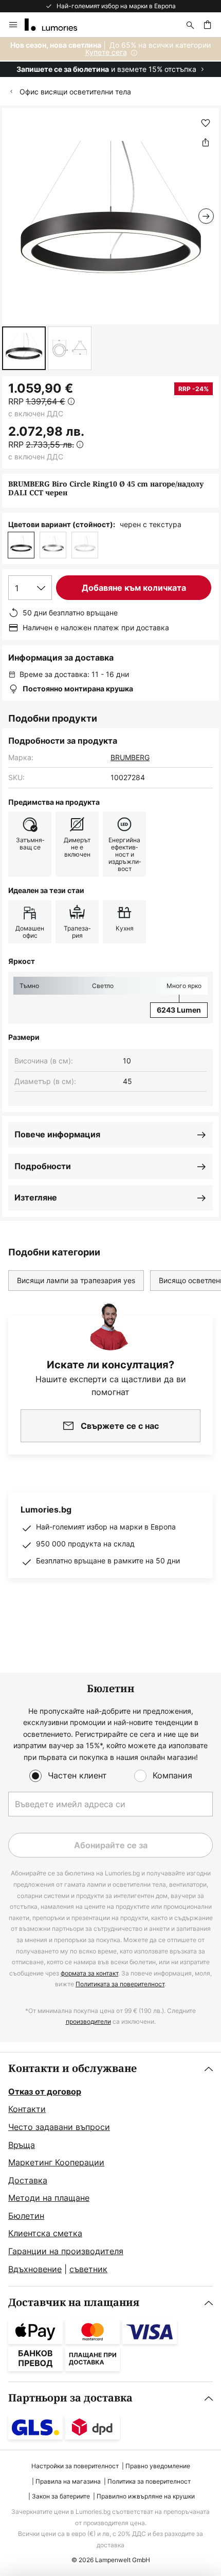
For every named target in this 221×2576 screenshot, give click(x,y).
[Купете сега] (110, 57)
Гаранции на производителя (66, 2251)
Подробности (43, 1166)
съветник (88, 2269)
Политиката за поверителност (120, 1984)
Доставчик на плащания (74, 2303)
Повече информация (57, 1134)
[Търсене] (190, 25)
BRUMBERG (130, 757)
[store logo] (57, 25)
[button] (24, 348)
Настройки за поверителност (75, 2466)
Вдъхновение (35, 2269)
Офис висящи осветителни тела (75, 92)
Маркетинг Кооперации (56, 2162)
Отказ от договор (45, 2091)
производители (88, 2021)
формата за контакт (89, 1973)
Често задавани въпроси (59, 2127)
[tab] (110, 2170)
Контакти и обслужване (72, 2069)
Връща (22, 2145)
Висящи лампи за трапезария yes (76, 1280)
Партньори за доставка (70, 2398)
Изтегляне (36, 1197)
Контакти (27, 2109)
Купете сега (106, 52)
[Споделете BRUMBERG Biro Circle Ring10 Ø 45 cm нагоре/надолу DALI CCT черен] (206, 142)
